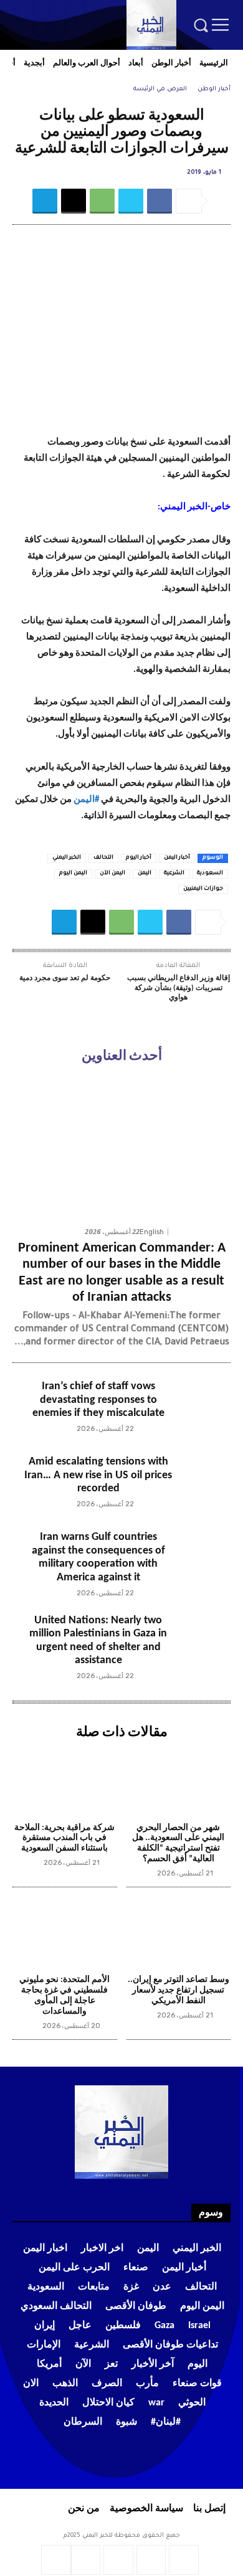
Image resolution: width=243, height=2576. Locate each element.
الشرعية (174, 874)
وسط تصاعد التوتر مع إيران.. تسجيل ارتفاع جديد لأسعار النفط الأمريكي (179, 1990)
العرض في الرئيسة (160, 89)
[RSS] (59, 9)
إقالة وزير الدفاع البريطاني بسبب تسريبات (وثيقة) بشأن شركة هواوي (179, 988)
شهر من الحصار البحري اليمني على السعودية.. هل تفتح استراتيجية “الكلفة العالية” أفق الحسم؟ (178, 1843)
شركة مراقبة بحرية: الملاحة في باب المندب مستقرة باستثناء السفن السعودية (64, 1838)
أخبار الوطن (214, 89)
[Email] (74, 201)
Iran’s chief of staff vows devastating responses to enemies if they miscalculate (98, 1400)
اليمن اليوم (73, 874)
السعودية (210, 874)
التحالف (103, 858)
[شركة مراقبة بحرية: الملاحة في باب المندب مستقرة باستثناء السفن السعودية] (65, 1781)
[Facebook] (75, 9)
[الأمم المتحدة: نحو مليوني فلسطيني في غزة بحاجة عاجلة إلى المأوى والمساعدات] (65, 1933)
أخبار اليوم (139, 858)
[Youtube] (43, 26)
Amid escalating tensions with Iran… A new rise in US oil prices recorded (98, 1475)
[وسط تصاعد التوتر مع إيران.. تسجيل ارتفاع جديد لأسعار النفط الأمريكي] (179, 1933)
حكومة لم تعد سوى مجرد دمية (65, 978)
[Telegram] (42, 9)
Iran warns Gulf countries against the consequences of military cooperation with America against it (98, 1557)
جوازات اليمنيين (203, 889)
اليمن (145, 874)
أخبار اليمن (177, 858)
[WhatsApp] (57, 26)
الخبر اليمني (67, 858)
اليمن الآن (112, 874)
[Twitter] (25, 9)
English (152, 1232)
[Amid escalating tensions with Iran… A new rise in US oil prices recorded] (202, 1484)
